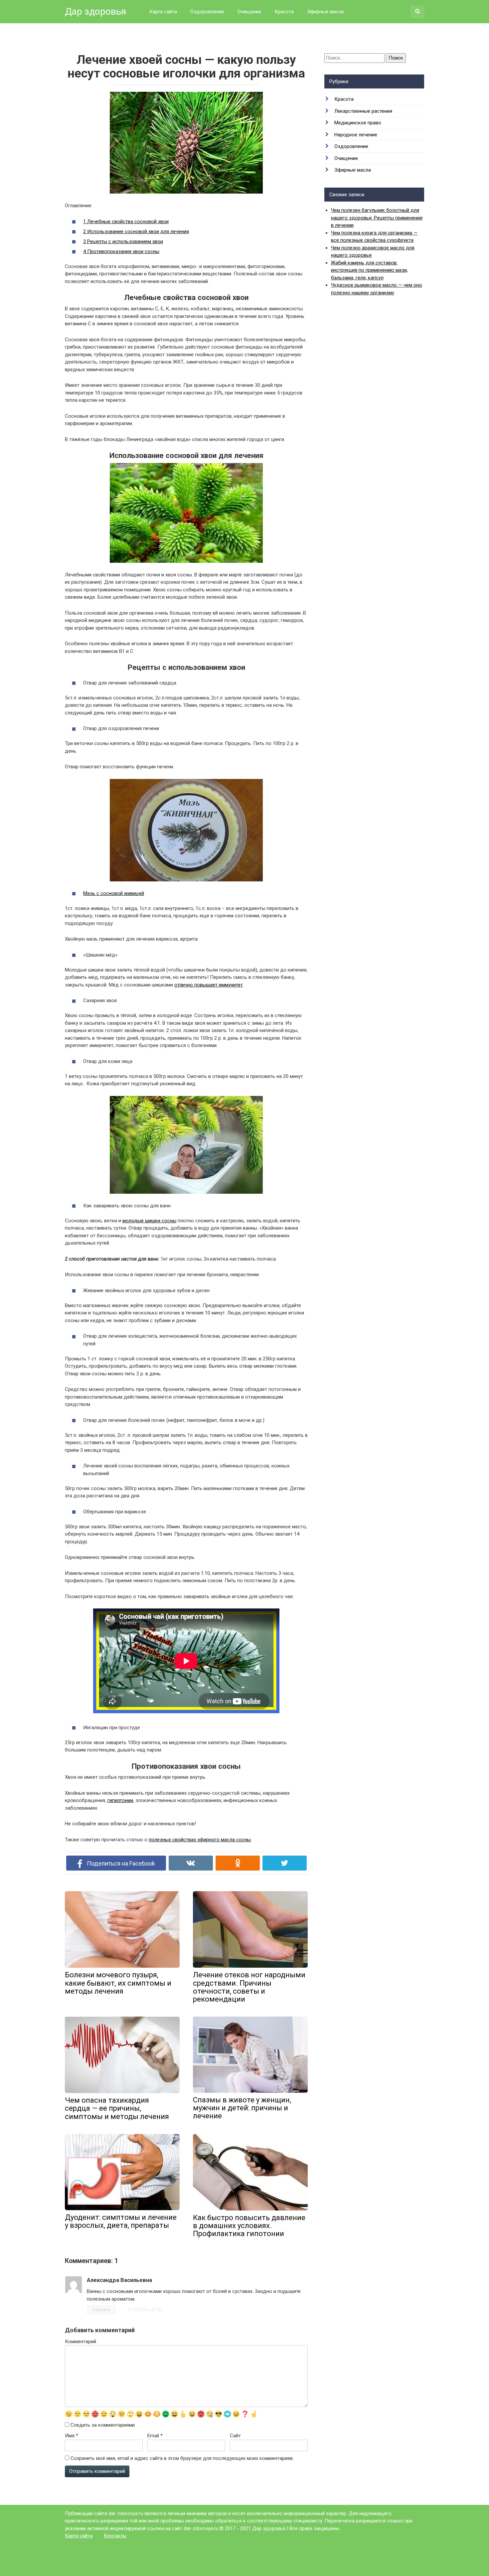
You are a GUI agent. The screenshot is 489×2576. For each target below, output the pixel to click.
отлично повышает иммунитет (209, 985)
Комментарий (81, 2342)
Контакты (115, 2536)
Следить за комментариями (103, 2425)
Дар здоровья (95, 11)
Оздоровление (207, 12)
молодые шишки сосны (149, 1221)
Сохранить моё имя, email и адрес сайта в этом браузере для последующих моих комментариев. (182, 2458)
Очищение (249, 12)
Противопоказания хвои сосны (121, 251)
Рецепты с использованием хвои (123, 241)
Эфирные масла (325, 12)
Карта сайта (163, 12)
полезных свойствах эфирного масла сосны (200, 1840)
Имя (72, 2436)
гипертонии (120, 1800)
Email (155, 2436)
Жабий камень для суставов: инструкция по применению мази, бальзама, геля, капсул (369, 270)
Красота (284, 12)
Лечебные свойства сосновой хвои (126, 222)
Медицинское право (358, 123)
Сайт (235, 2436)
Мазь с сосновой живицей (114, 893)
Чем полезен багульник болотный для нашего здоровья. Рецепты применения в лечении (377, 218)
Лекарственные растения (363, 111)
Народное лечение (356, 135)
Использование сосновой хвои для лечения (136, 231)
